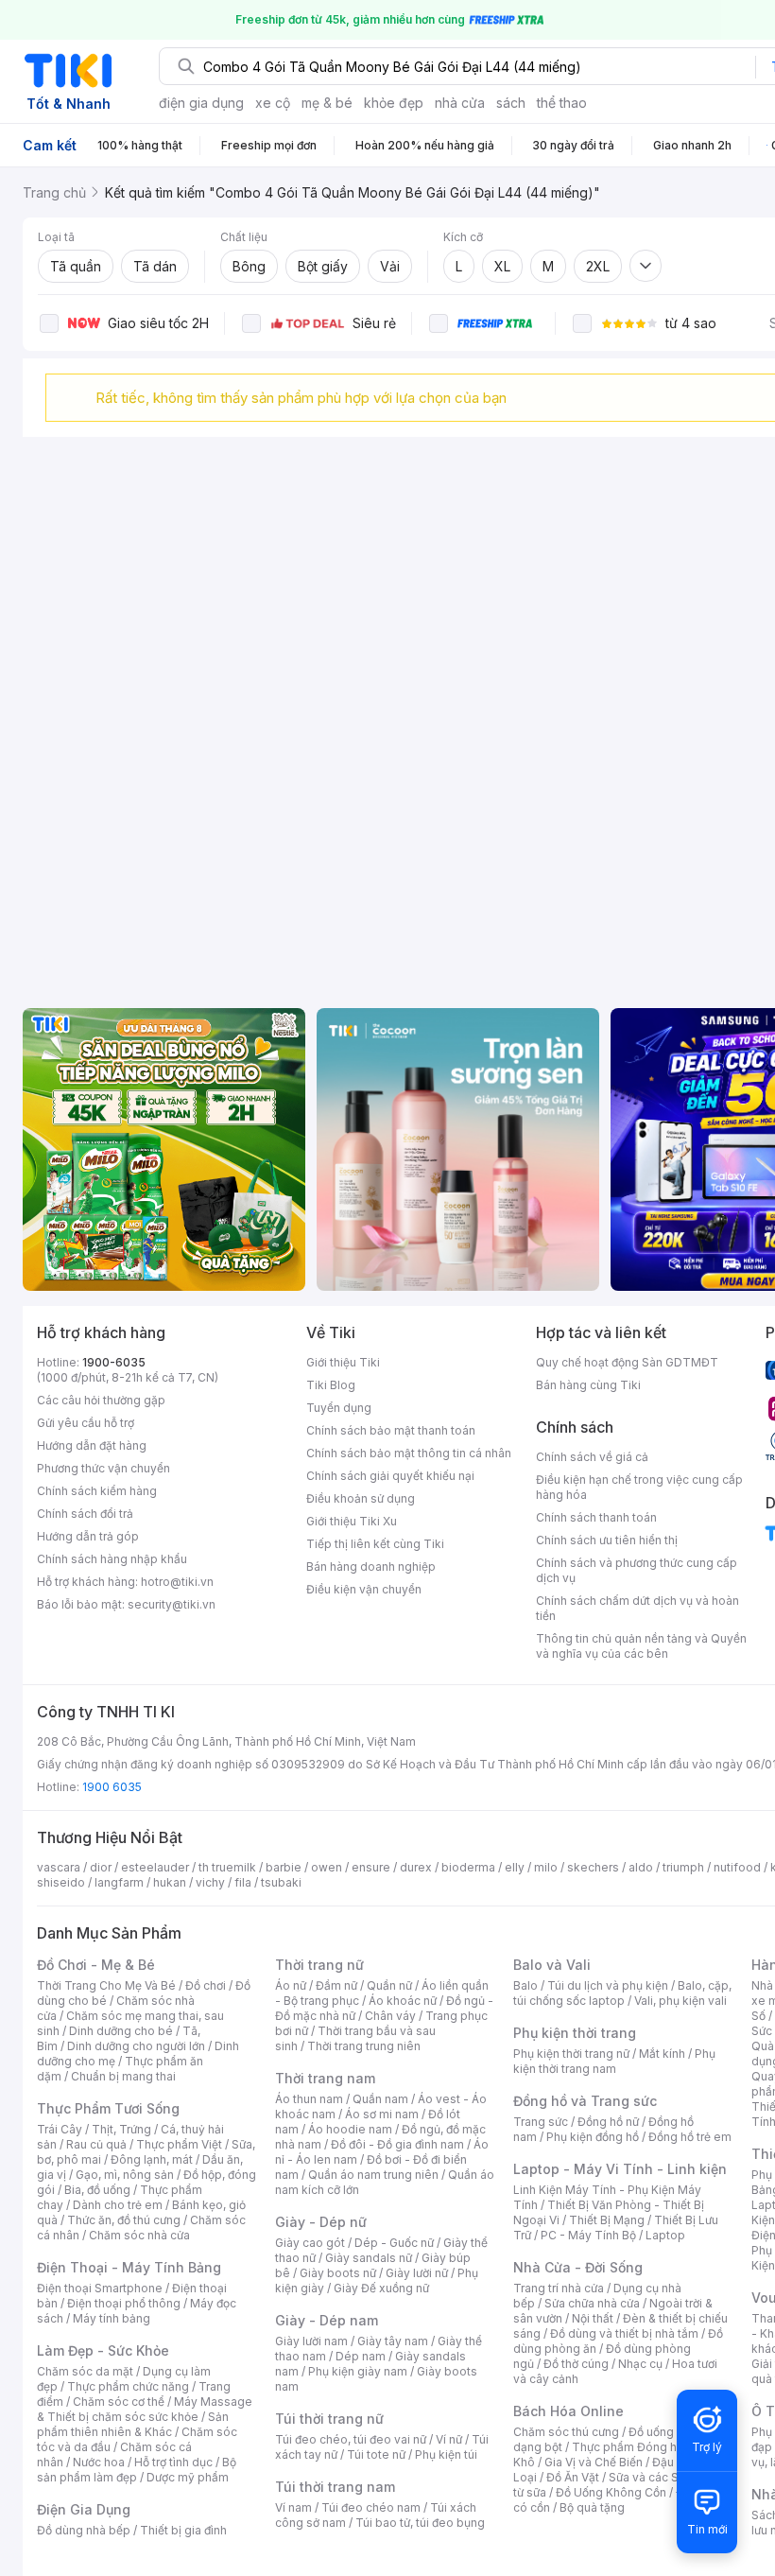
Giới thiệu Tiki (343, 1362)
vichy (210, 1882)
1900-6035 (114, 1362)
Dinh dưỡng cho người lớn (136, 2046)
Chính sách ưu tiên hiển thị (607, 1540)
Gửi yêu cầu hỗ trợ (86, 1423)
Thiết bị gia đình (183, 2530)
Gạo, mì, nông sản (125, 2175)
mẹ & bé (327, 103)
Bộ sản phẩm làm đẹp (137, 2470)
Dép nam (361, 2356)
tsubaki (281, 1882)
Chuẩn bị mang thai (123, 2076)
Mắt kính (662, 2054)
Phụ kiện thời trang (575, 2033)
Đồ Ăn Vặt (573, 2477)
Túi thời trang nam (335, 2487)
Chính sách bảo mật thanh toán (391, 1430)
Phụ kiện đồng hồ (593, 2137)
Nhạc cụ (640, 2364)
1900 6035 (112, 1787)
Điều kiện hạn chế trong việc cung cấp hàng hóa (639, 1487)
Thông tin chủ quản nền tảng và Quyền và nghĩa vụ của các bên (641, 1646)
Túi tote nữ (376, 2454)
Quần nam (380, 2099)
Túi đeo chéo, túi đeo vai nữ (351, 2439)
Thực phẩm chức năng (128, 2386)
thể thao (562, 103)
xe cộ (273, 103)
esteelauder (155, 1867)
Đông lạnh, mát (152, 2159)
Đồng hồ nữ (608, 2122)
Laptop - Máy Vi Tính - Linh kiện (620, 2169)
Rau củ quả (96, 2144)
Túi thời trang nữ (329, 2419)
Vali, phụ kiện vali (680, 2001)
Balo (525, 1985)
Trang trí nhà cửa (559, 2288)
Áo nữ (291, 1985)
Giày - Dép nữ (321, 2222)
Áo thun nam (309, 2099)
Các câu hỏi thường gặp (101, 1400)
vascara (59, 1867)
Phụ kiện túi (446, 2454)
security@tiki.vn (172, 1604)
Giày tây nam (393, 2341)
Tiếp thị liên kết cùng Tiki (375, 1544)
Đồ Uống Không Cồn (611, 2492)
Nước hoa (99, 2462)
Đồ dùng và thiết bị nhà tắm (624, 2333)
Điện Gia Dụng (84, 2509)
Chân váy (390, 2016)
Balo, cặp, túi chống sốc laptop (622, 1993)
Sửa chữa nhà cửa (592, 2303)
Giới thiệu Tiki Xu (352, 1521)
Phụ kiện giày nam (358, 2371)
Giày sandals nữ (369, 2258)
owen (327, 1867)
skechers (593, 1867)
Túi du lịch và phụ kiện (608, 1985)
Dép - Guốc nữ (394, 2243)
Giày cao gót (310, 2243)
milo (546, 1867)
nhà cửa (460, 103)
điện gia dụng (201, 103)
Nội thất (593, 2318)
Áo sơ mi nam (382, 2114)
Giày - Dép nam (327, 2320)
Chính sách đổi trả (85, 1514)
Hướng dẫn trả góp (88, 1536)
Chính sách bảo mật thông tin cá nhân (409, 1453)
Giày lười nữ (417, 2273)
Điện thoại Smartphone (100, 2288)
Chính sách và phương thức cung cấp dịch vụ (637, 1570)
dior (101, 1867)
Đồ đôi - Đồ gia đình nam (397, 2144)
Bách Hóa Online (568, 2411)
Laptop (665, 2235)
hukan (170, 1882)
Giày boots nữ (338, 2273)
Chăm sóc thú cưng (566, 2432)
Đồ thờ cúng (576, 2364)
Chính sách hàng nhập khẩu (112, 1559)
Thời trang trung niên (364, 2046)
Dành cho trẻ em (118, 2205)
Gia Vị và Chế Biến (594, 2462)
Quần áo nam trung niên (373, 2175)
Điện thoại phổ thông (124, 2303)
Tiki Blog (331, 1385)
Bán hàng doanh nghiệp (371, 1566)
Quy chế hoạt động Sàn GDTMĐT (627, 1362)
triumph (683, 1867)
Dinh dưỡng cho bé (121, 2031)
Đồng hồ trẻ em (690, 2137)
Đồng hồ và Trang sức (585, 2101)
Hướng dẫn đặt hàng (92, 1445)
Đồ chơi (206, 1985)
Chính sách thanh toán (596, 1517)
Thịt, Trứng (121, 2129)
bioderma (468, 1867)
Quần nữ (389, 1985)
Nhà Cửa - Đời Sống (578, 2267)
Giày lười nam (311, 2341)
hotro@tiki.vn (177, 1582)
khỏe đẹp (394, 103)
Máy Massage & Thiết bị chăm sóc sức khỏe (145, 2409)
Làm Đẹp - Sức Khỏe (103, 2350)
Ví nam (293, 2507)
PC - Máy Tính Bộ (588, 2235)
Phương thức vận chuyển (103, 1468)
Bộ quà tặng (592, 2507)
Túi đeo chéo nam (371, 2507)
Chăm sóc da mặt (85, 2371)
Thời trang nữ (319, 1965)
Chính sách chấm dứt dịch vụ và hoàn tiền (637, 1608)
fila (243, 1882)
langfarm (119, 1882)
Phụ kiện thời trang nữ (571, 2054)
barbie (284, 1867)
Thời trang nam (325, 2078)
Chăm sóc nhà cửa (139, 2235)
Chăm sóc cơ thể (119, 2402)
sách (511, 103)
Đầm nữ (336, 1985)
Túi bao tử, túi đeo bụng (420, 2523)
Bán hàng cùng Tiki (588, 1385)
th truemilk (227, 1867)
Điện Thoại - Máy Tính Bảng (129, 2267)
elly (515, 1867)
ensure (371, 1867)
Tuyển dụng (339, 1408)
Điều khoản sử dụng (361, 1498)
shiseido (61, 1882)
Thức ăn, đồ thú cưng (124, 2220)
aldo (641, 1867)
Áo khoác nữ (403, 2001)
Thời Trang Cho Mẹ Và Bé (106, 1985)
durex (416, 1867)
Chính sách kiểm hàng (97, 1491)
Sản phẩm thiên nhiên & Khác (133, 2424)
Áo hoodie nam (350, 2129)
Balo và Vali (552, 1965)
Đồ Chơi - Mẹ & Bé (96, 1965)
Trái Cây (60, 2129)
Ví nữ (449, 2439)
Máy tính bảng (112, 2318)
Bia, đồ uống (97, 2190)
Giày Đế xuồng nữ (381, 2288)
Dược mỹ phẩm (188, 2477)
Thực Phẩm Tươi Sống (108, 2108)
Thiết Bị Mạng (607, 2220)
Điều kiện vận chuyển (364, 1589)
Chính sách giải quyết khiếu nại (390, 1476)
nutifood (737, 1867)
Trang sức (541, 2122)
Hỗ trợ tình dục (173, 2462)
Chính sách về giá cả (592, 1457)
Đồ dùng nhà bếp (84, 2530)
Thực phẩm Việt (179, 2144)
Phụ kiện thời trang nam (614, 2061)
